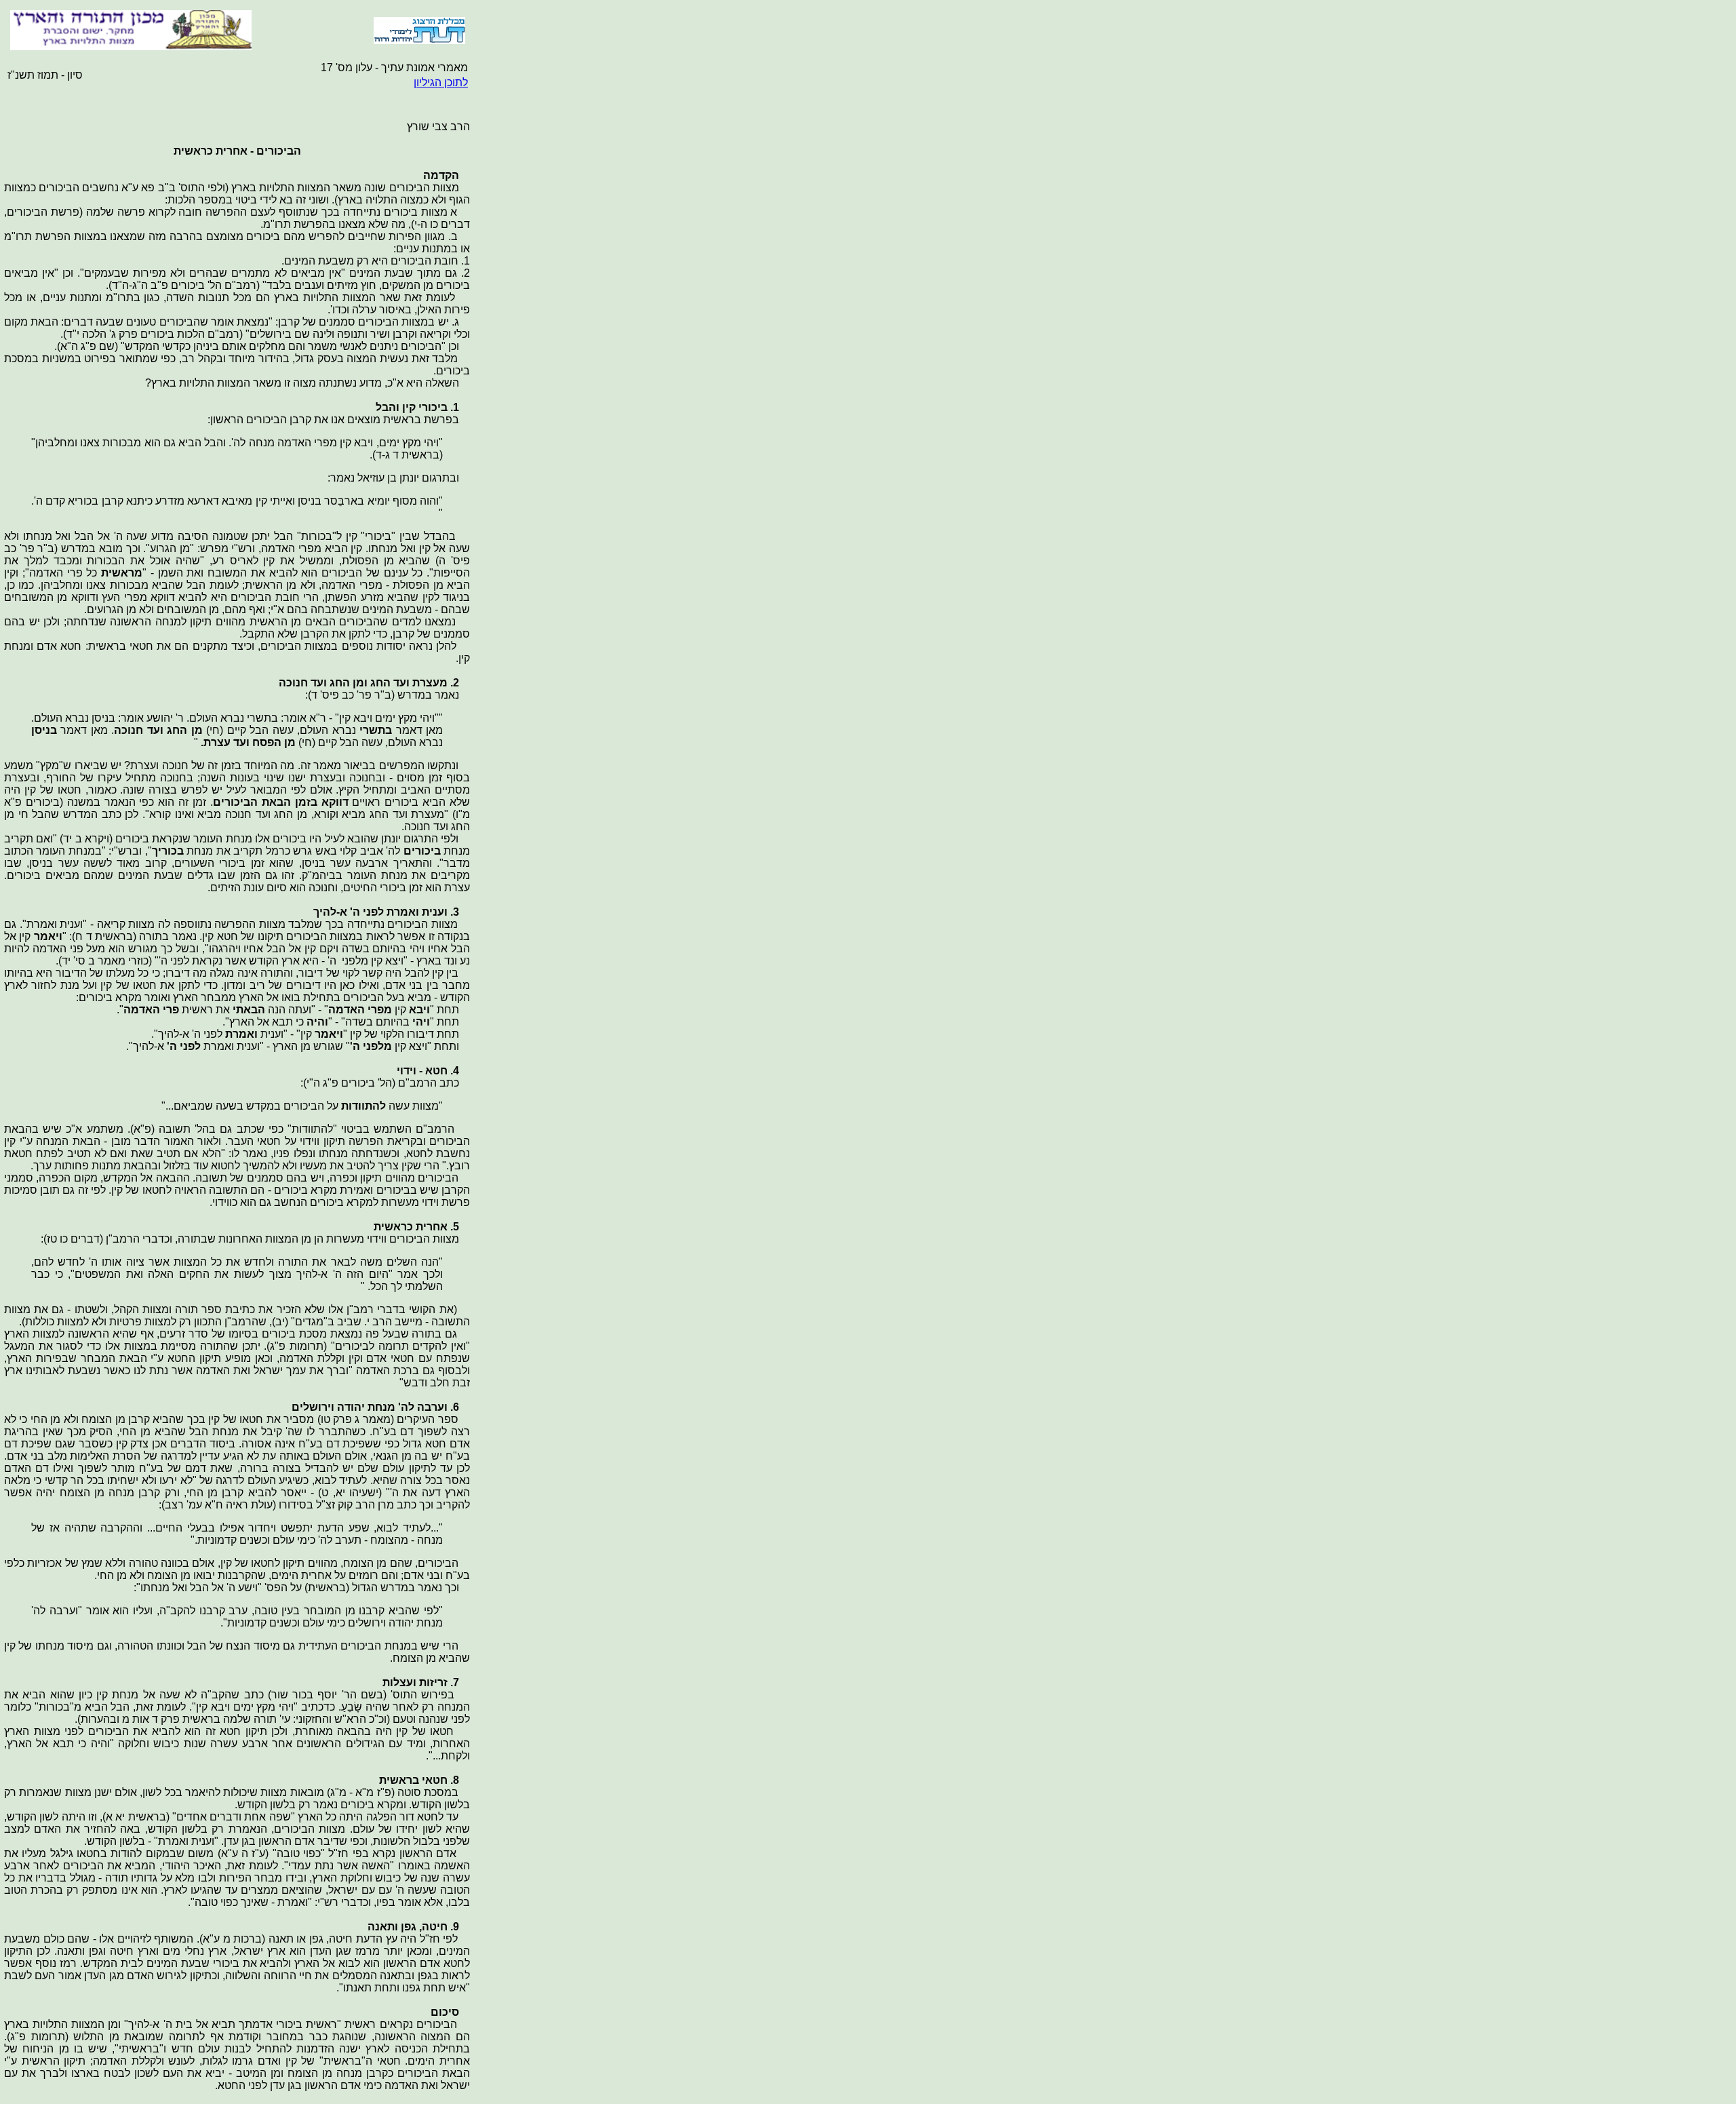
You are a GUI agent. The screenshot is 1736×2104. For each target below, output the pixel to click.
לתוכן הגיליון (441, 82)
